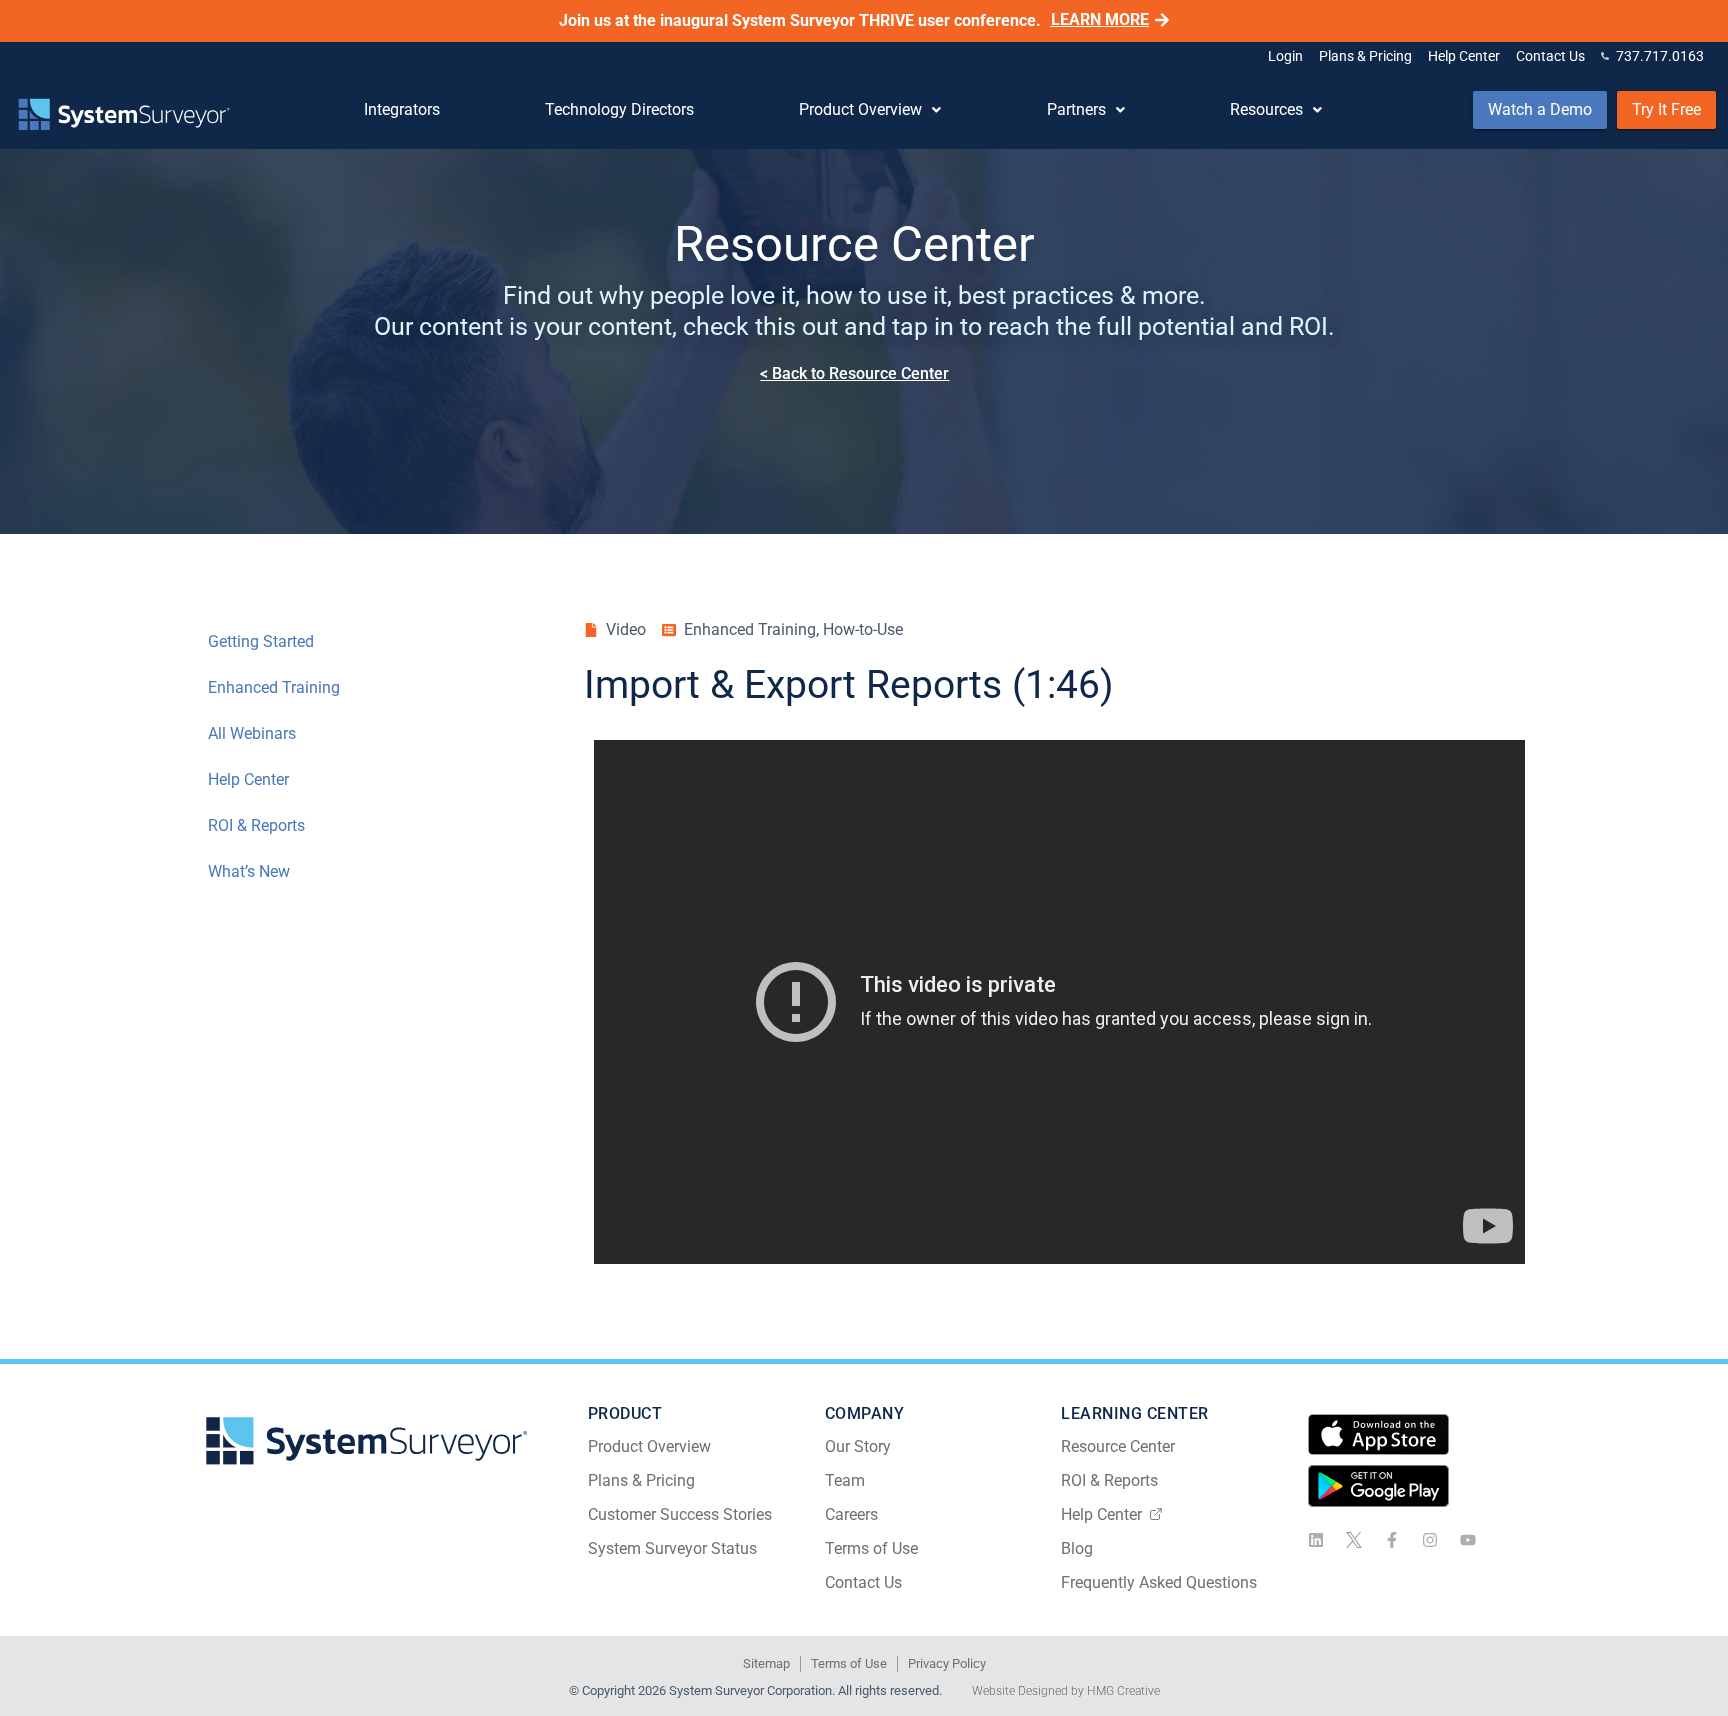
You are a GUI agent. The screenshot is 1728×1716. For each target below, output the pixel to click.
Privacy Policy (947, 1663)
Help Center (248, 779)
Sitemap (766, 1663)
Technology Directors (619, 109)
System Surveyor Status (672, 1548)
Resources (1266, 109)
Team (845, 1480)
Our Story (858, 1446)
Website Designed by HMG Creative (1066, 1691)
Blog (1077, 1548)
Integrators (402, 109)
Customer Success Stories (680, 1514)
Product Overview (860, 109)
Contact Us (863, 1582)
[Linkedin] (1316, 1540)
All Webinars (252, 733)
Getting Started (261, 641)
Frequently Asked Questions (1159, 1582)
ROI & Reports (256, 825)
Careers (851, 1514)
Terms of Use (871, 1548)
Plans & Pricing (641, 1480)
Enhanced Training (274, 687)
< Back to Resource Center (854, 373)
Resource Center (1118, 1446)
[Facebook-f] (1392, 1540)
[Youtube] (1468, 1540)
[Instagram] (1430, 1540)
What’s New (249, 871)
